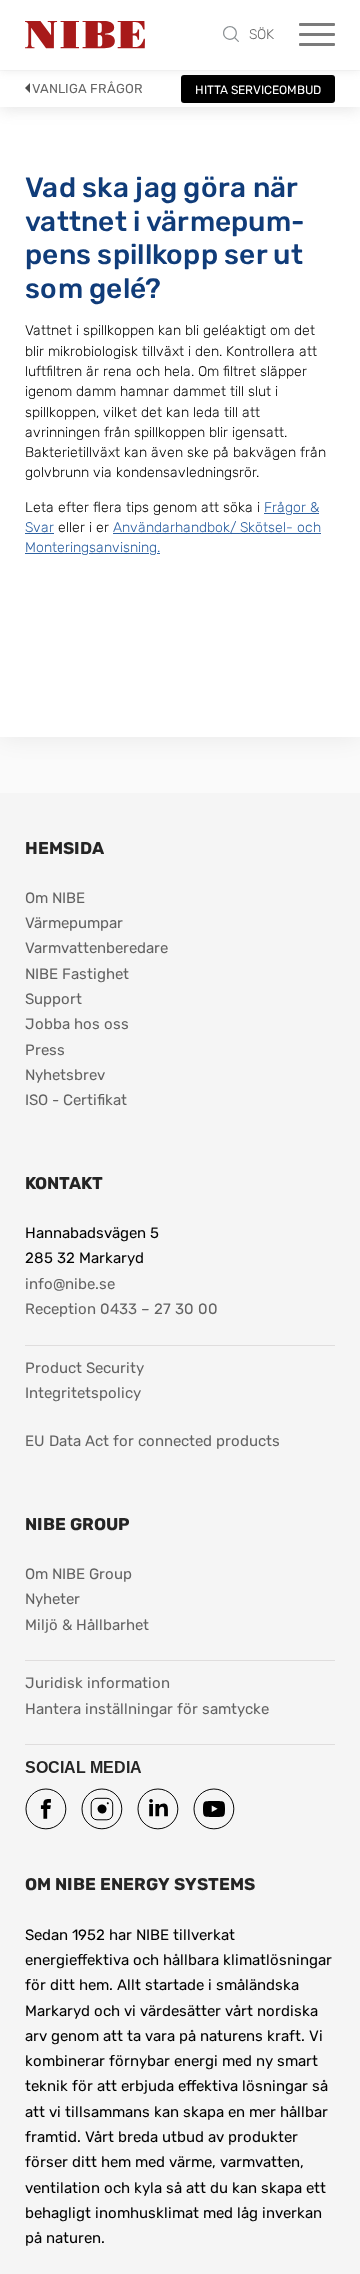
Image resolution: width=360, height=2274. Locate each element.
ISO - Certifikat (76, 1100)
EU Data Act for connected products (152, 1441)
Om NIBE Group (78, 1574)
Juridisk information (97, 1682)
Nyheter (52, 1599)
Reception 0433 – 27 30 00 (121, 1309)
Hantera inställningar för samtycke (147, 1709)
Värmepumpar (74, 923)
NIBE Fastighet (77, 974)
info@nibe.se (70, 1284)
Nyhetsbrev (65, 1075)
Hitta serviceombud (258, 90)
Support (53, 999)
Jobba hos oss (77, 1024)
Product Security (84, 1368)
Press (45, 1050)
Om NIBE (55, 898)
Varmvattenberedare (96, 948)
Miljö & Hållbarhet (87, 1625)
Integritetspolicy (83, 1393)
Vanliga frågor (87, 88)
